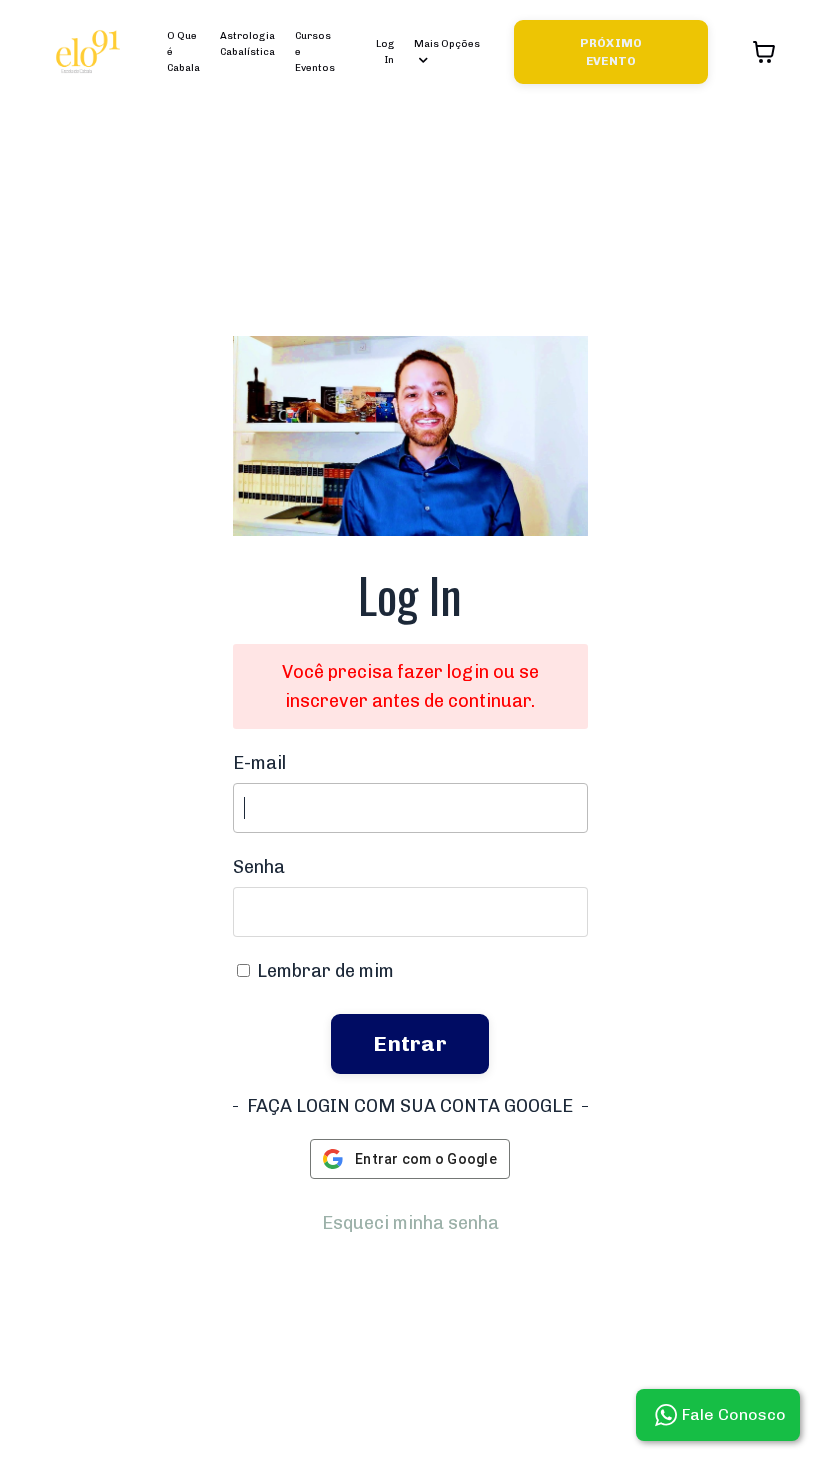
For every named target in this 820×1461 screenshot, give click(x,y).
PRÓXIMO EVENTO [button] (611, 52)
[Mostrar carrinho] (764, 52)
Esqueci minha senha (410, 1223)
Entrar (410, 1043)
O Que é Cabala (183, 52)
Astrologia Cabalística (247, 44)
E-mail (259, 763)
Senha (259, 867)
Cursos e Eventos (315, 52)
